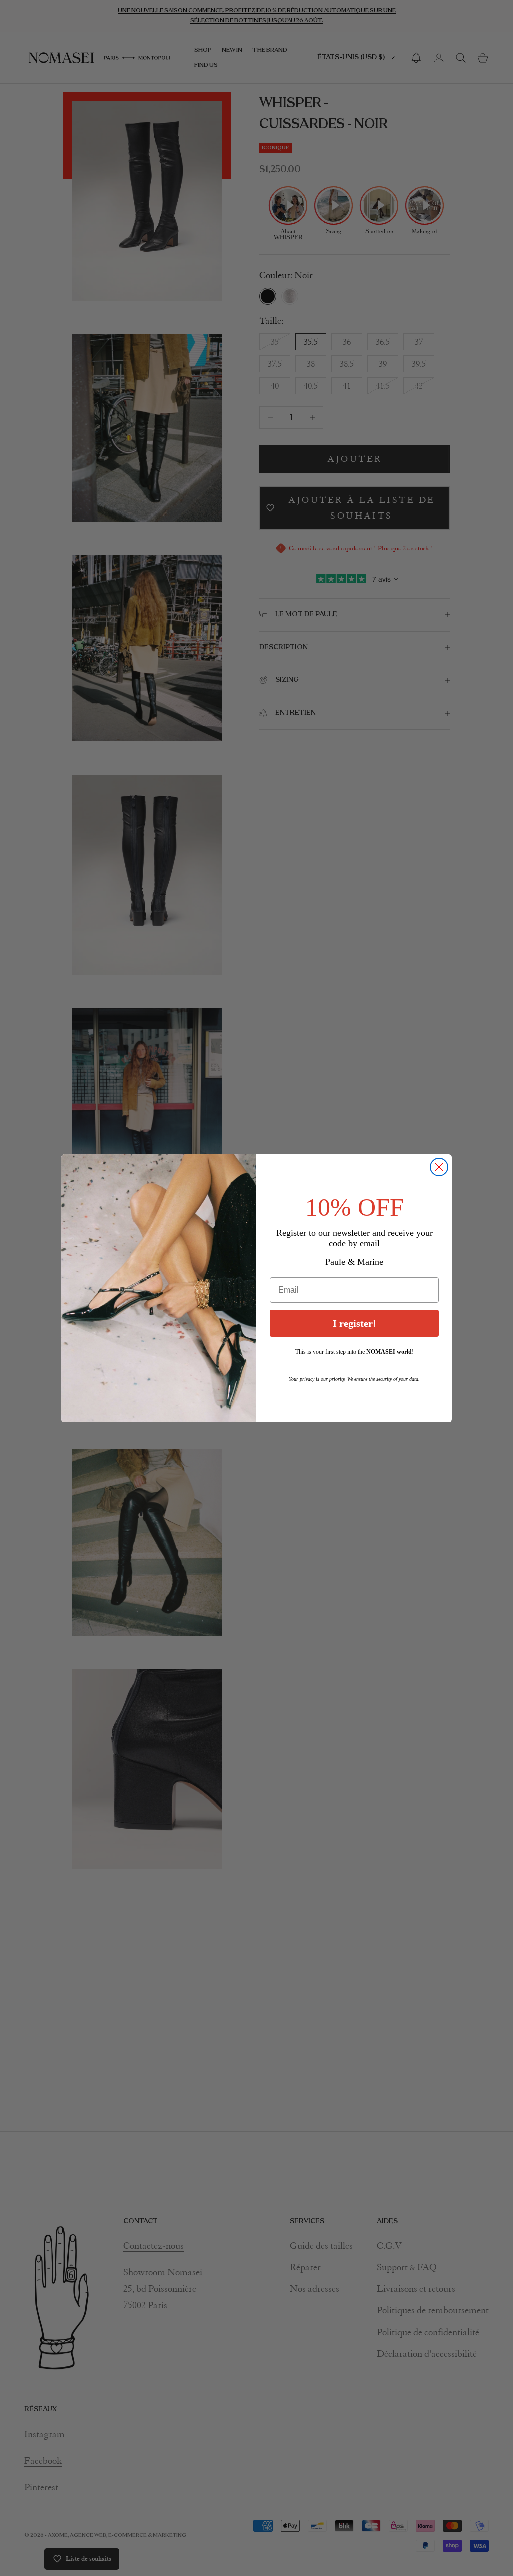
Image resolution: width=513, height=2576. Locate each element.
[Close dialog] (439, 1167)
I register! (354, 1323)
